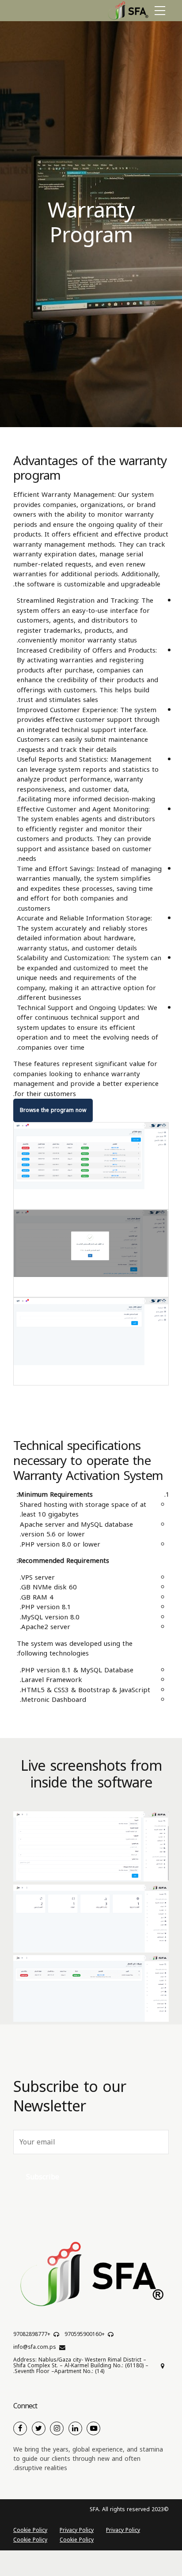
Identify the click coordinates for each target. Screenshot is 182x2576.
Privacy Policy (123, 2530)
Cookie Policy (30, 2530)
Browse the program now (53, 1110)
